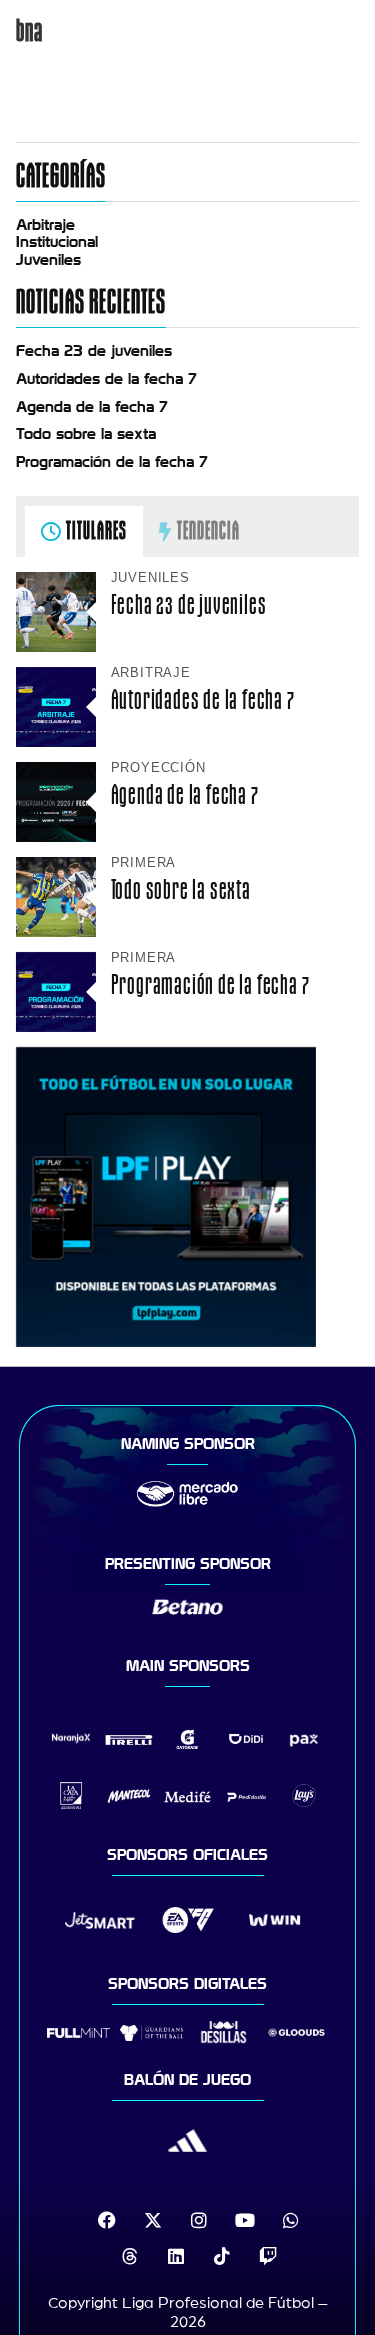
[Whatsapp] (291, 2220)
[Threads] (130, 2256)
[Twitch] (268, 2256)
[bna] (188, 119)
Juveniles (48, 260)
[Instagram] (199, 2220)
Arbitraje (45, 225)
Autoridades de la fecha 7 (106, 379)
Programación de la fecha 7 (112, 462)
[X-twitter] (153, 2220)
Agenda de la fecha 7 (92, 407)
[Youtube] (245, 2220)
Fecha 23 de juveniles (94, 351)
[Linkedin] (176, 2256)
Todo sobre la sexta (86, 434)
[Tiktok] (222, 2256)
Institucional (57, 242)
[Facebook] (107, 2220)
